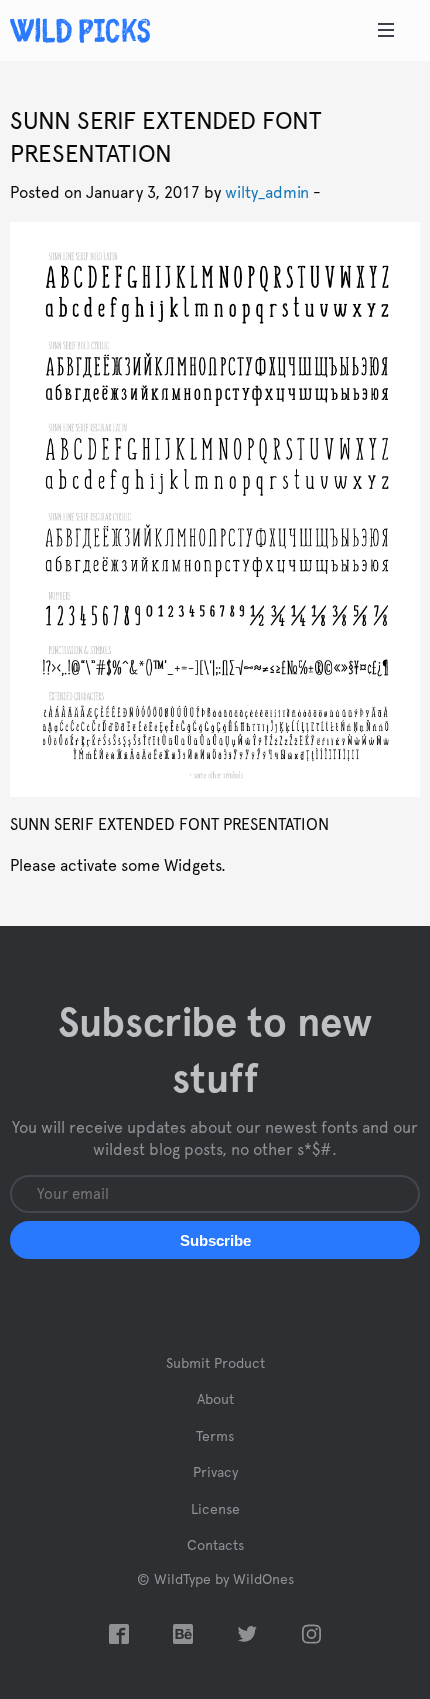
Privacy (215, 1473)
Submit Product (215, 1364)
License (215, 1510)
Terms (215, 1437)
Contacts (215, 1546)
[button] (215, 1240)
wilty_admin (267, 193)
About (215, 1400)
